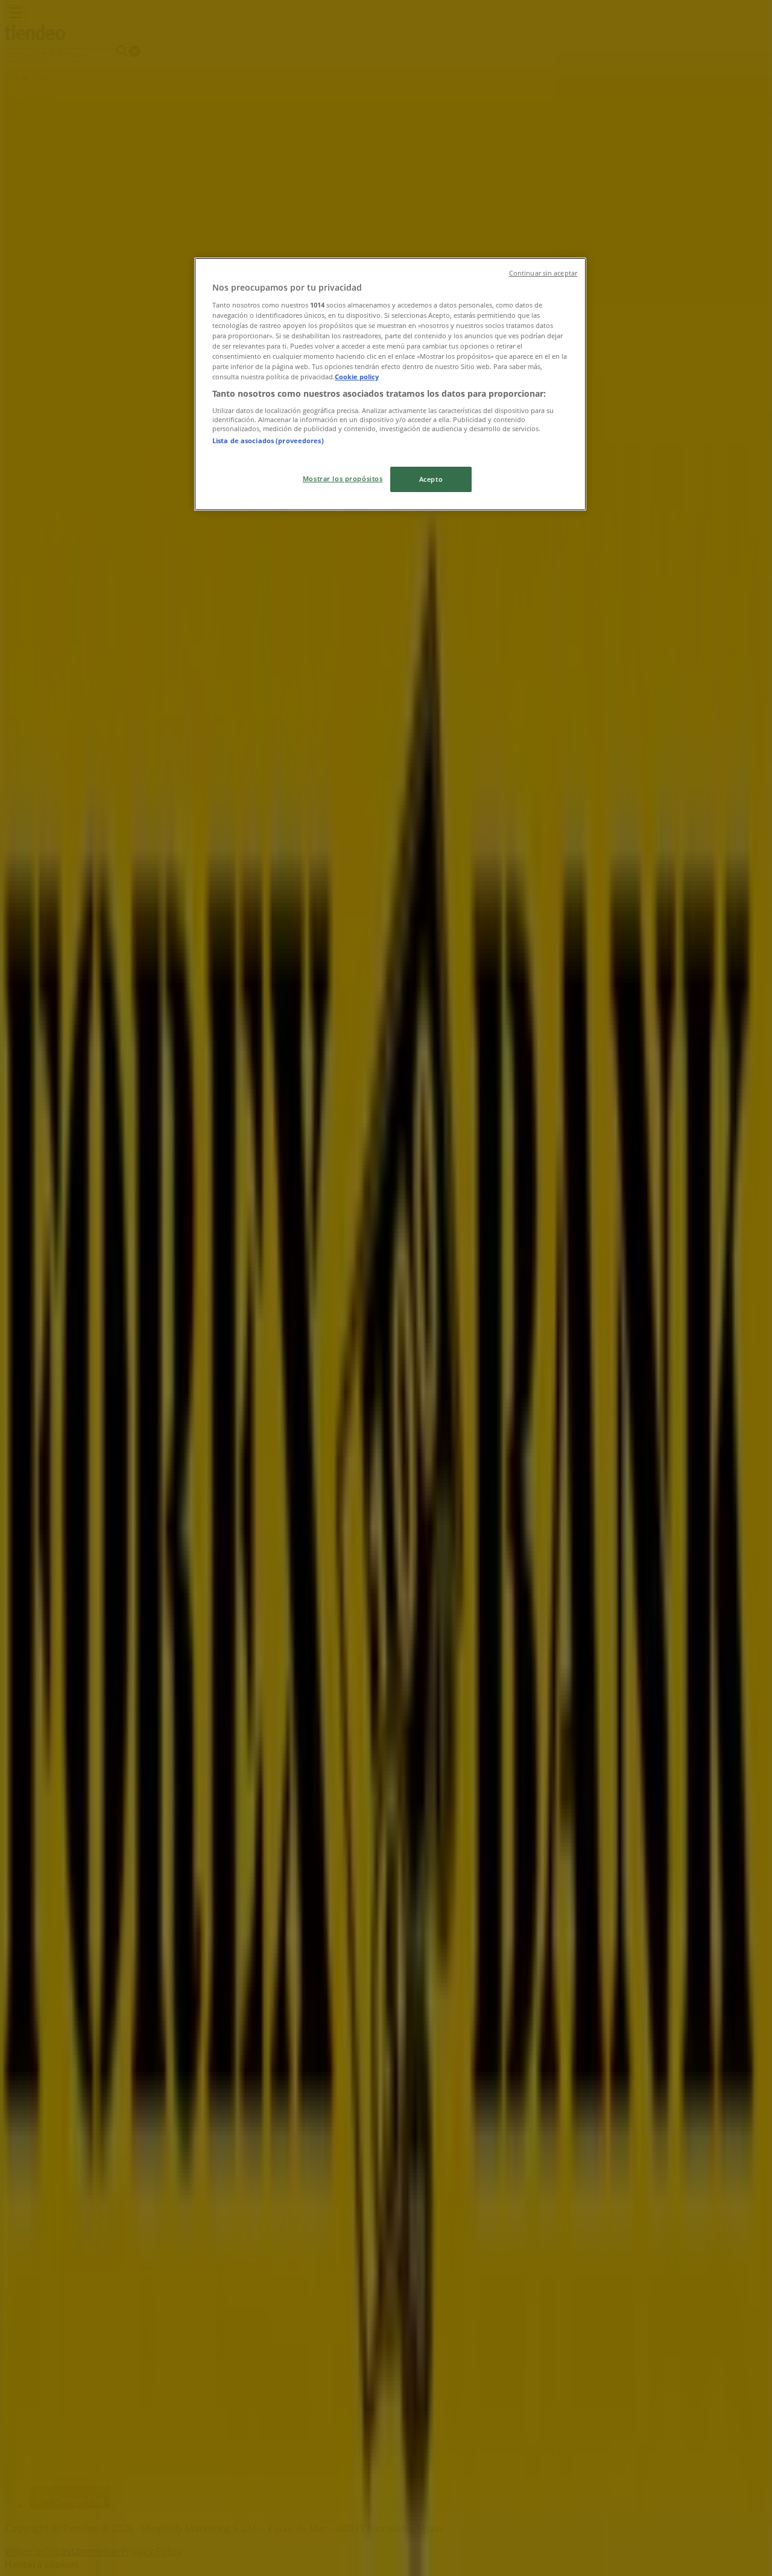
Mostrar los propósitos (343, 478)
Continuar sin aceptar (543, 273)
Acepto (431, 479)
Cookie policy (357, 377)
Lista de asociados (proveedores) (268, 440)
